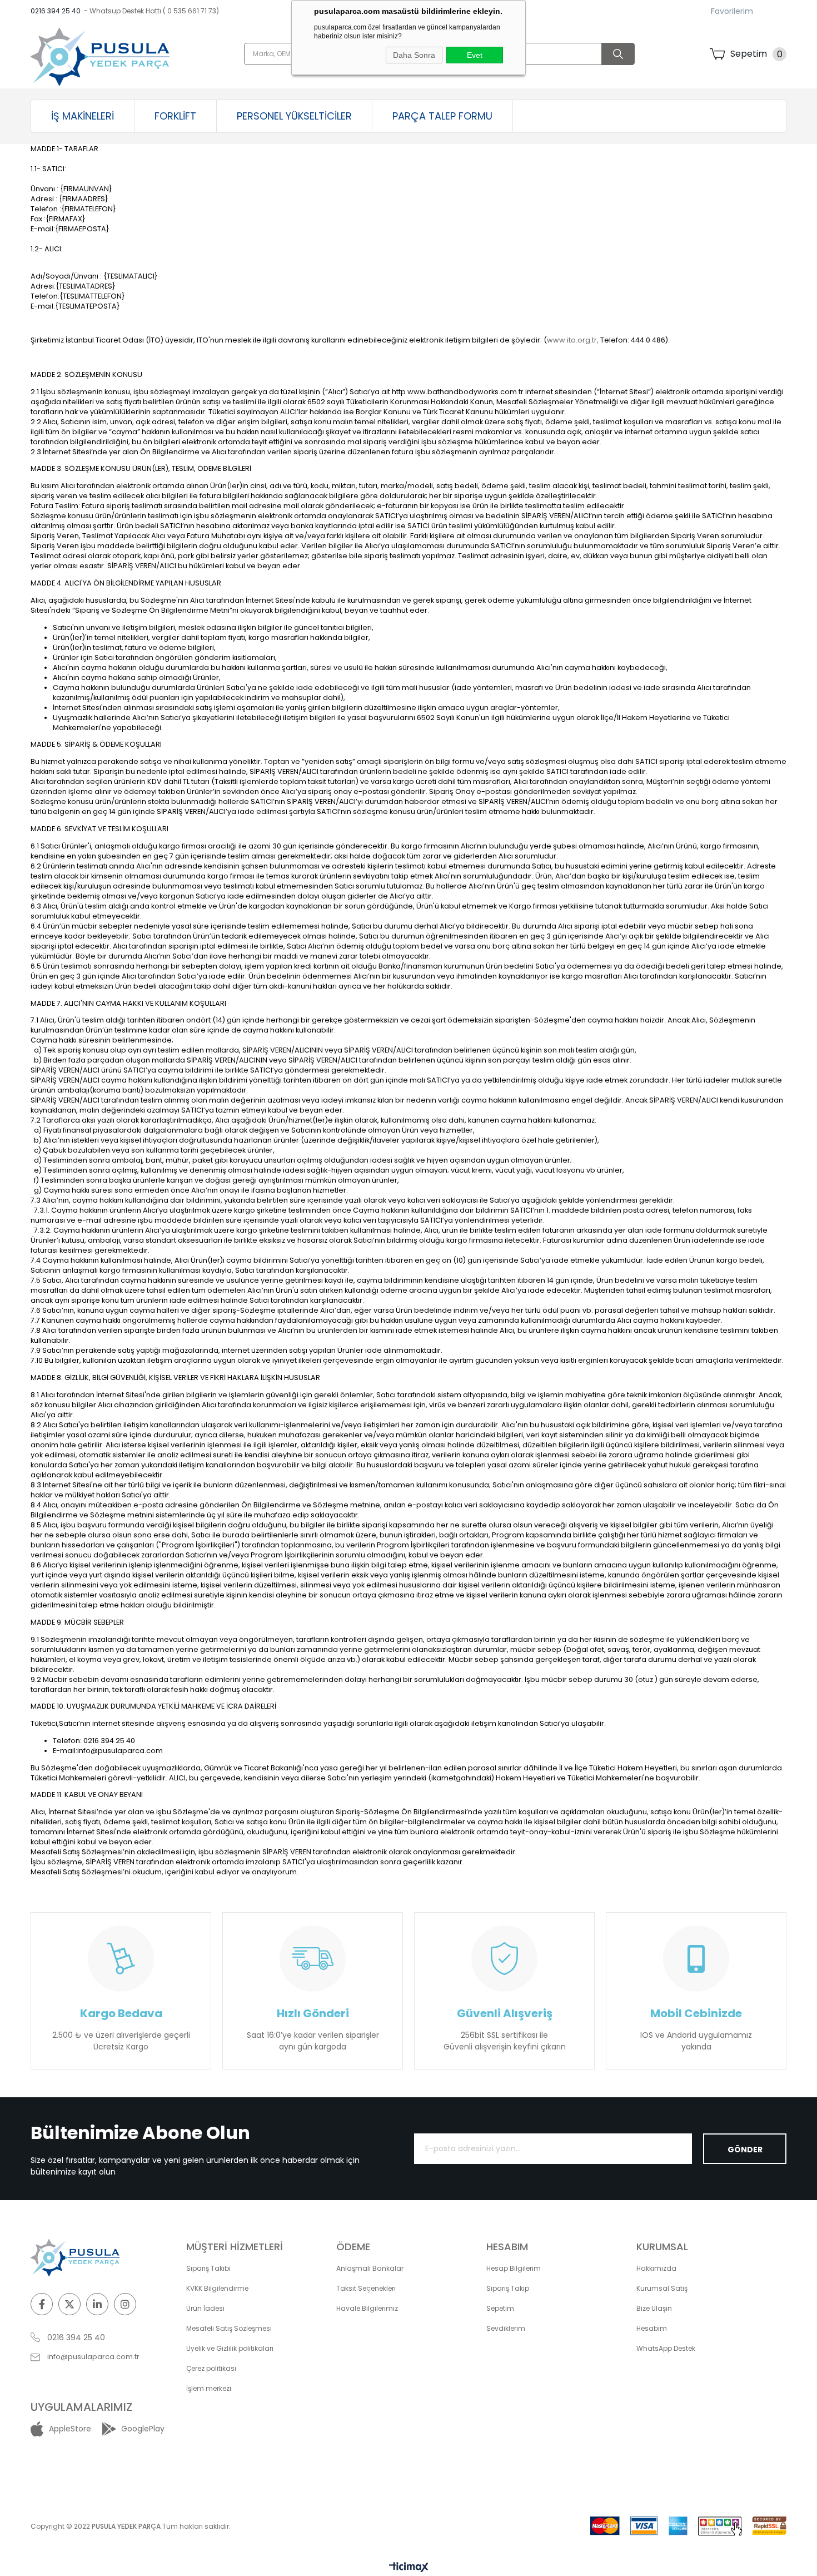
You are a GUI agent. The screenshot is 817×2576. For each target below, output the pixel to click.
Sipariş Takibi (208, 2268)
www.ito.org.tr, (573, 340)
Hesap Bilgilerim (514, 2268)
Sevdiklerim (506, 2328)
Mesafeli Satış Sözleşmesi (229, 2328)
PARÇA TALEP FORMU (442, 116)
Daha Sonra (414, 55)
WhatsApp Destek (666, 2348)
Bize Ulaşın (654, 2308)
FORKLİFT (175, 116)
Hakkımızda (656, 2268)
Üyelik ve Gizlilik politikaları (230, 2348)
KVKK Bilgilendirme (217, 2288)
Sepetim (500, 2308)
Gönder (745, 2150)
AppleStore (70, 2429)
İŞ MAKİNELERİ (83, 116)
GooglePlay (143, 2429)
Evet (475, 55)
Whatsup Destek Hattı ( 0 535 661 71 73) (154, 11)
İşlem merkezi (209, 2388)
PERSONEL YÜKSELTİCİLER (294, 116)
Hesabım (652, 2328)
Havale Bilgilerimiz (367, 2308)
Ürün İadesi (205, 2308)
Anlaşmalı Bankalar (370, 2268)
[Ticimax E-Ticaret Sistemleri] (409, 2568)
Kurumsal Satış (662, 2288)
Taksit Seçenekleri (366, 2288)
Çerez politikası (211, 2368)
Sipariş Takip (508, 2288)
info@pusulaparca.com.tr (93, 2357)
